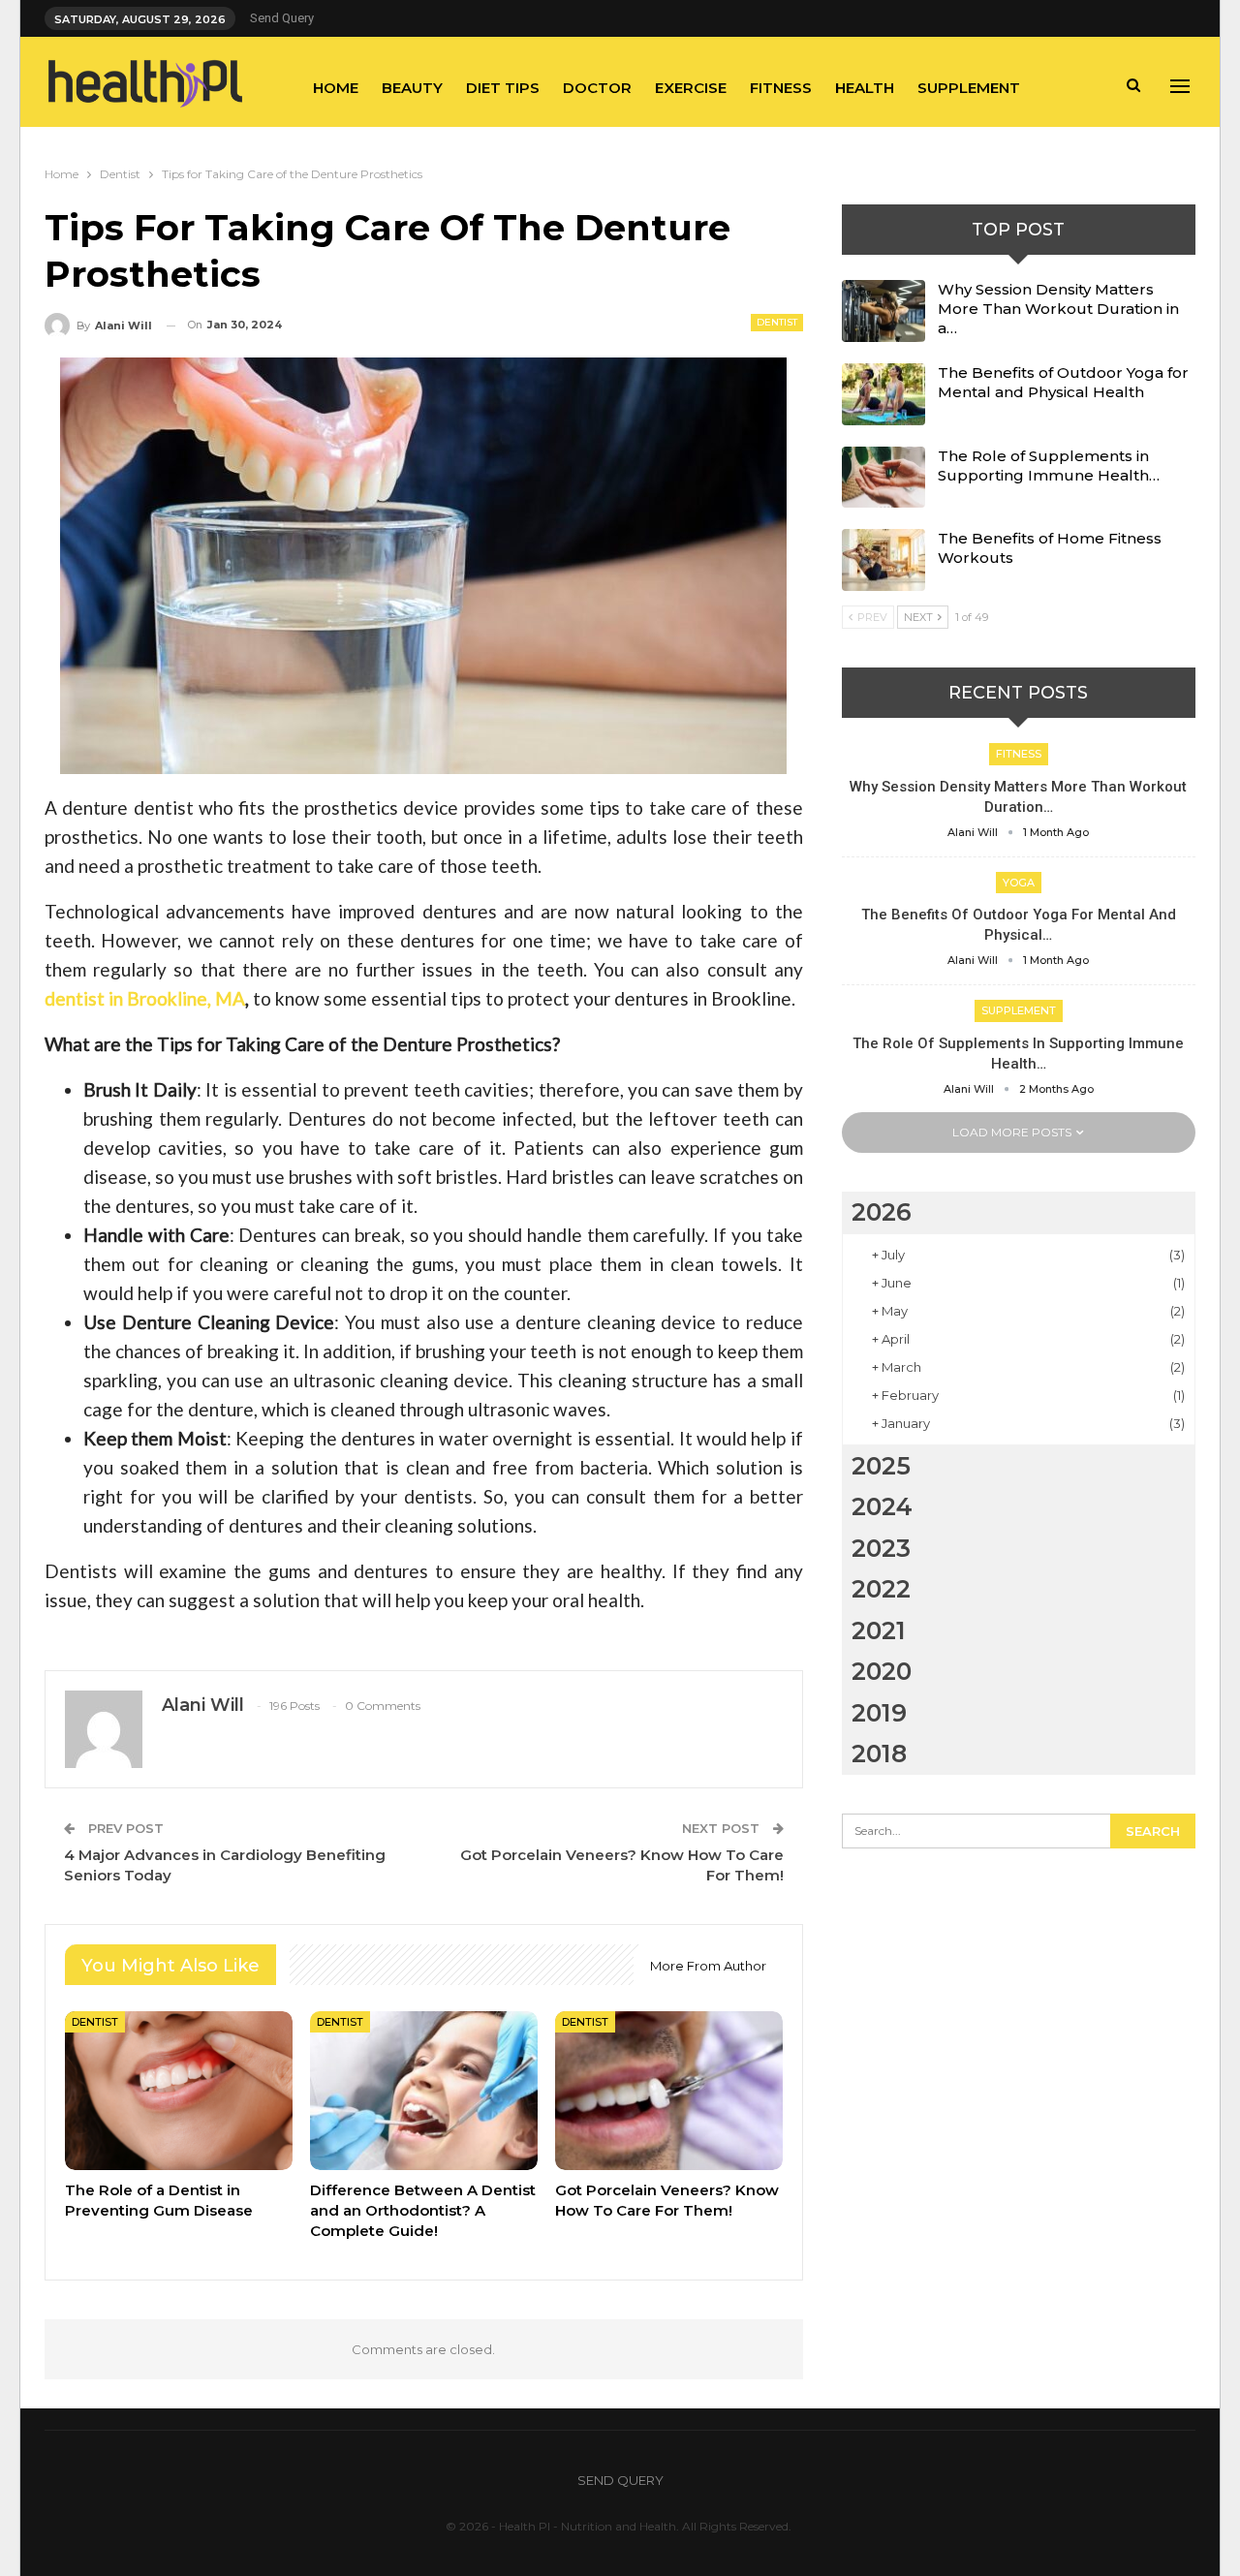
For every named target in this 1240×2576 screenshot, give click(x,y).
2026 (882, 1212)
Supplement (969, 88)
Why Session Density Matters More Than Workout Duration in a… (1058, 309)
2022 (881, 1589)
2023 (881, 1548)
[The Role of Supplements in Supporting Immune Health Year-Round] (883, 478)
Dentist (777, 322)
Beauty (412, 88)
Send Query (282, 18)
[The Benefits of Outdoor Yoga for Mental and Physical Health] (883, 394)
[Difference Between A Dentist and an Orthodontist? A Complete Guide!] (424, 2091)
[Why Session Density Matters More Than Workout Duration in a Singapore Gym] (883, 311)
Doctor (597, 88)
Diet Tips (503, 88)
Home (336, 88)
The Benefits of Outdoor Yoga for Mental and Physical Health (1063, 382)
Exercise (691, 88)
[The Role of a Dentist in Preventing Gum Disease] (179, 2091)
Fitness (781, 88)
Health (865, 88)
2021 (879, 1630)
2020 (882, 1671)
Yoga (1019, 883)
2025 (881, 1466)
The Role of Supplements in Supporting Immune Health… (1049, 466)
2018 (879, 1754)
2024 (882, 1506)
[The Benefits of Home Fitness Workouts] (883, 560)
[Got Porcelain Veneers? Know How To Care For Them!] (669, 2091)
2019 (879, 1713)
